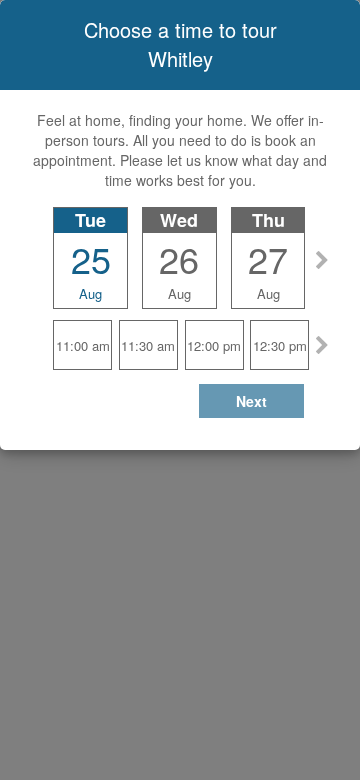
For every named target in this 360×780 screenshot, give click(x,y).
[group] (180, 242)
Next (251, 401)
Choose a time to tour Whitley (180, 44)
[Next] (322, 257)
